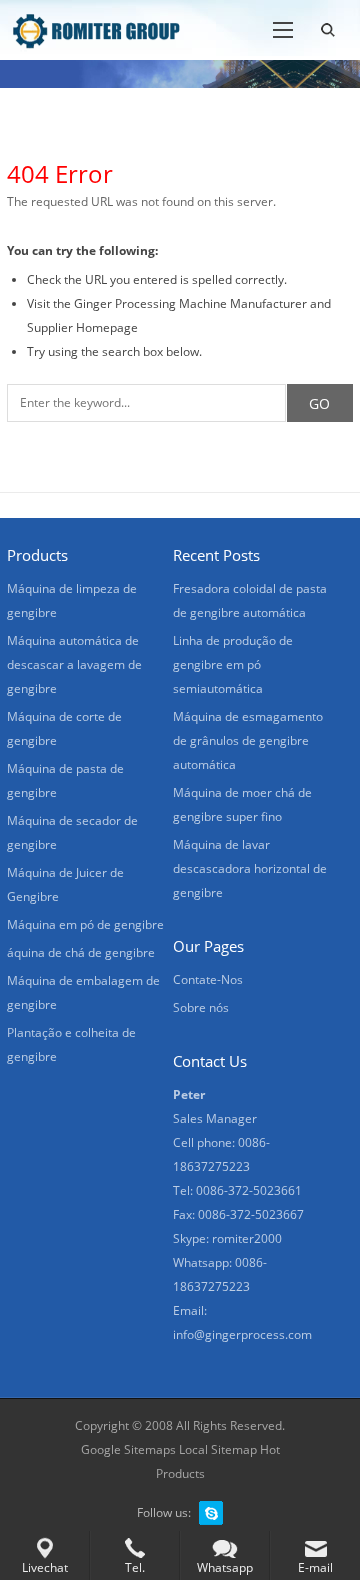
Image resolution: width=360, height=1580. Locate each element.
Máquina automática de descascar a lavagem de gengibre (74, 664)
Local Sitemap (218, 1449)
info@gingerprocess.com (242, 1334)
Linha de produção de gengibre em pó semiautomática (233, 664)
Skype (211, 1513)
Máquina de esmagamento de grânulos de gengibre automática (248, 740)
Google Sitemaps (128, 1449)
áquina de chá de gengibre (81, 952)
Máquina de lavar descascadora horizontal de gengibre (250, 868)
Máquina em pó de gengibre (85, 924)
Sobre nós (201, 1007)
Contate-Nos (208, 979)
